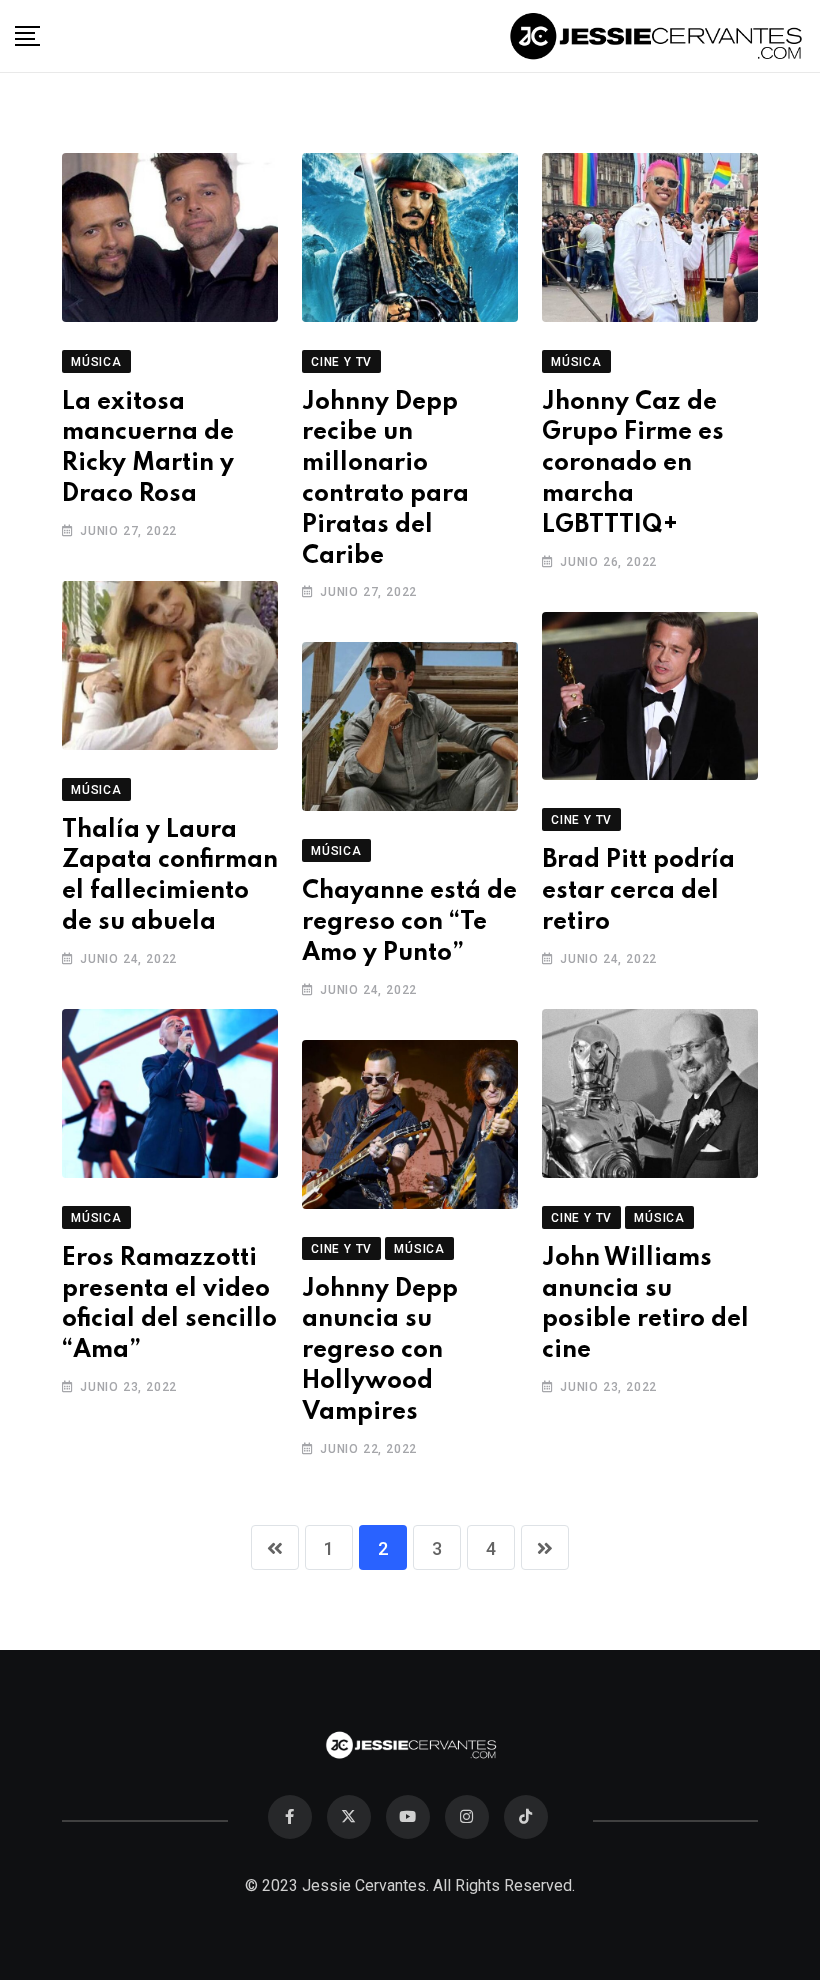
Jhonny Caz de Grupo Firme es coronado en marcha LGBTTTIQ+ (633, 464)
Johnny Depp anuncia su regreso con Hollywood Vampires (380, 1351)
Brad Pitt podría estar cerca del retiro (638, 891)
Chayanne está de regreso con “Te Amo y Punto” (409, 922)
